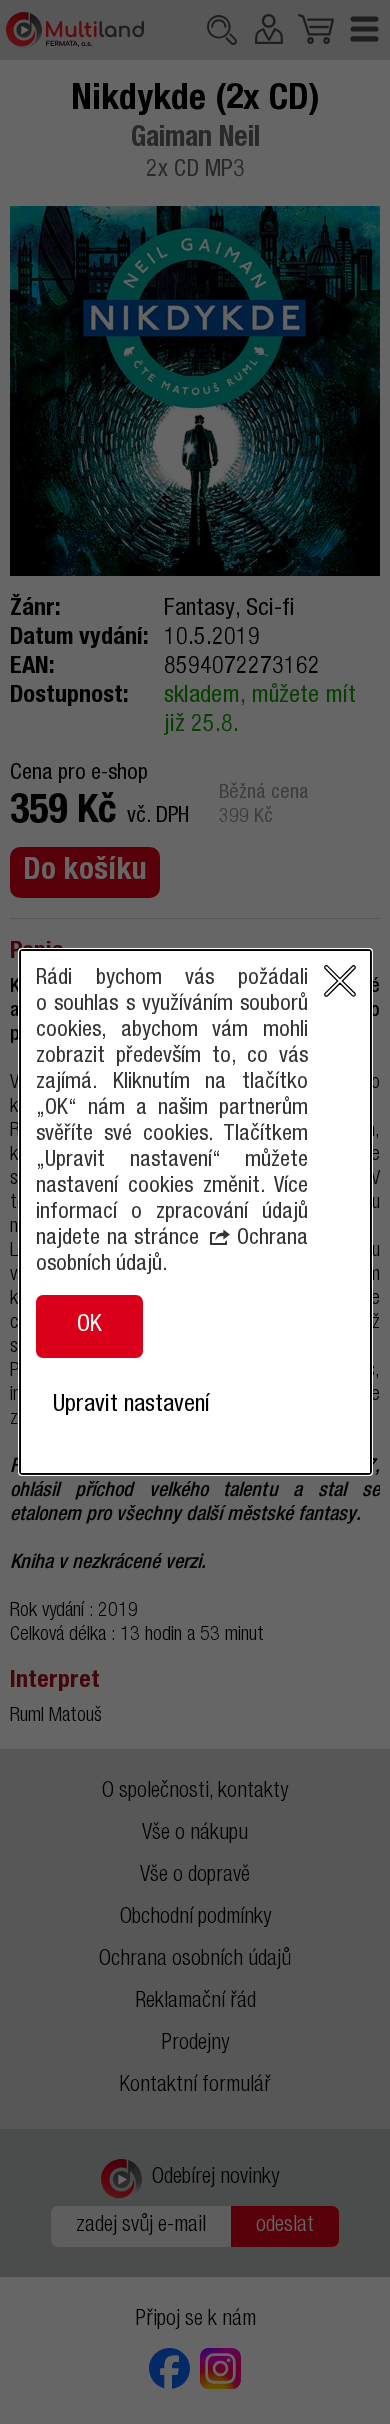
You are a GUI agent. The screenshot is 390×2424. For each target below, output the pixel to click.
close (340, 981)
